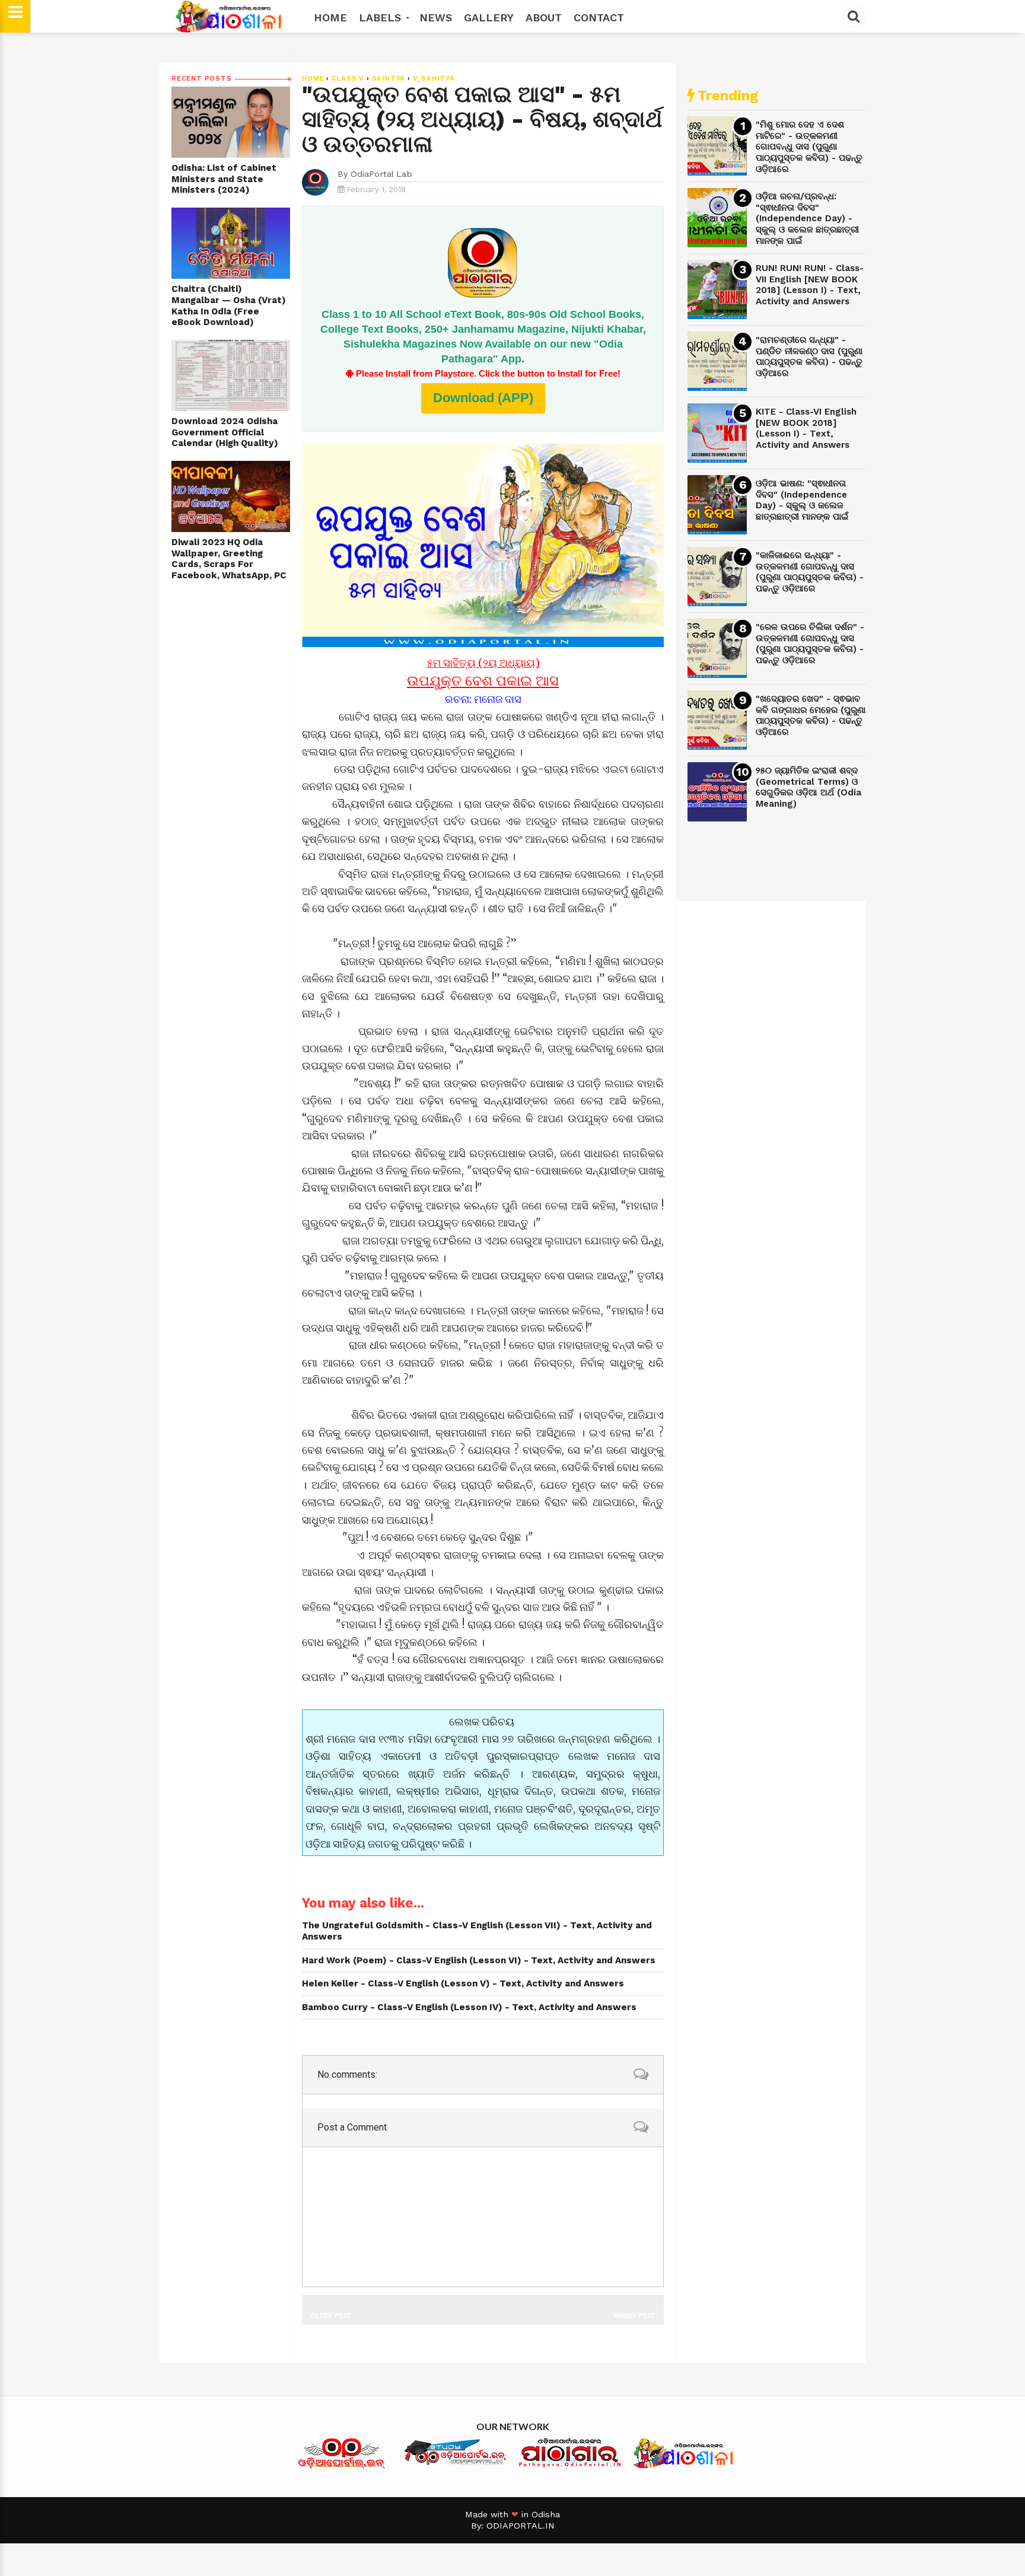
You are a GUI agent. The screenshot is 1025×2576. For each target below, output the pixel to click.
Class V (348, 79)
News (436, 17)
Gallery (489, 17)
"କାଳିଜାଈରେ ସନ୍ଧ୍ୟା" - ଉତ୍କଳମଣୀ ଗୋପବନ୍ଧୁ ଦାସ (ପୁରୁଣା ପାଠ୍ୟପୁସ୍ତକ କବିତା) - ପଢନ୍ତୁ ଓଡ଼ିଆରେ (810, 572)
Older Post (331, 2315)
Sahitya (389, 79)
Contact (599, 17)
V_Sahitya (434, 79)
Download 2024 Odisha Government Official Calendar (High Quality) (225, 432)
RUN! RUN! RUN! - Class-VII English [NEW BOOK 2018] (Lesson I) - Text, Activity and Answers (810, 285)
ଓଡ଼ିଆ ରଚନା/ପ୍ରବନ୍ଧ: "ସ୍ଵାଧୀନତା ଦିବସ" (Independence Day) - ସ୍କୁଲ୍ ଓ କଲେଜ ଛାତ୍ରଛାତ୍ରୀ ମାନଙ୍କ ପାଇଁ (807, 219)
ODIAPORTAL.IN (521, 2526)
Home (330, 17)
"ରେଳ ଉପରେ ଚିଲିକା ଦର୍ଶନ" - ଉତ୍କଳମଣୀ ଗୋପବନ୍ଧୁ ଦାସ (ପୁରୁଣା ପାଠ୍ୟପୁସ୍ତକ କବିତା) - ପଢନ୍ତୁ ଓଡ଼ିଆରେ (810, 644)
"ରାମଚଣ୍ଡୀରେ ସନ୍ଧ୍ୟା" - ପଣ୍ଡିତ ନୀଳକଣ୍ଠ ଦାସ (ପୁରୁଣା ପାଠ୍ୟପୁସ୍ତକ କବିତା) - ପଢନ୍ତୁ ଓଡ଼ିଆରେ (809, 356)
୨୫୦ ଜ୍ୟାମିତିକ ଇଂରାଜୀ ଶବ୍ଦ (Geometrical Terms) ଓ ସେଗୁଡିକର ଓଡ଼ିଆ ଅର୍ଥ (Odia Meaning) (808, 787)
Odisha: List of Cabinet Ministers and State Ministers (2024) (224, 179)
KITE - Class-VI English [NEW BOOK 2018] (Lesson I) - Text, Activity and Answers (806, 428)
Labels (382, 17)
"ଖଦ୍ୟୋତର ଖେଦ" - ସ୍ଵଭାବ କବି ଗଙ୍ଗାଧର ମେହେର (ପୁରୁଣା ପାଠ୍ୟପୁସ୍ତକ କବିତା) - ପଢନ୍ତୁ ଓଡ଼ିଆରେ (811, 715)
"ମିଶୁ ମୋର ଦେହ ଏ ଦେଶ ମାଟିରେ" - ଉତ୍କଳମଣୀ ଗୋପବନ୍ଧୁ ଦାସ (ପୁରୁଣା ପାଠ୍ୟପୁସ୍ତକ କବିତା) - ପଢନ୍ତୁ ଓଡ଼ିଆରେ (809, 147)
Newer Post (634, 2315)
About (544, 17)
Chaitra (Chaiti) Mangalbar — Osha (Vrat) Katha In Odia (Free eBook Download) (229, 305)
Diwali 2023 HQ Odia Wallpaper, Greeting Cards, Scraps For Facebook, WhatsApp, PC (229, 559)
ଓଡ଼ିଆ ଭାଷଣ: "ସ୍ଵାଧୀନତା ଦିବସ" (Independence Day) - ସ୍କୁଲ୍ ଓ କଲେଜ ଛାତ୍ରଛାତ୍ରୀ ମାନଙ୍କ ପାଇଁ (802, 500)
